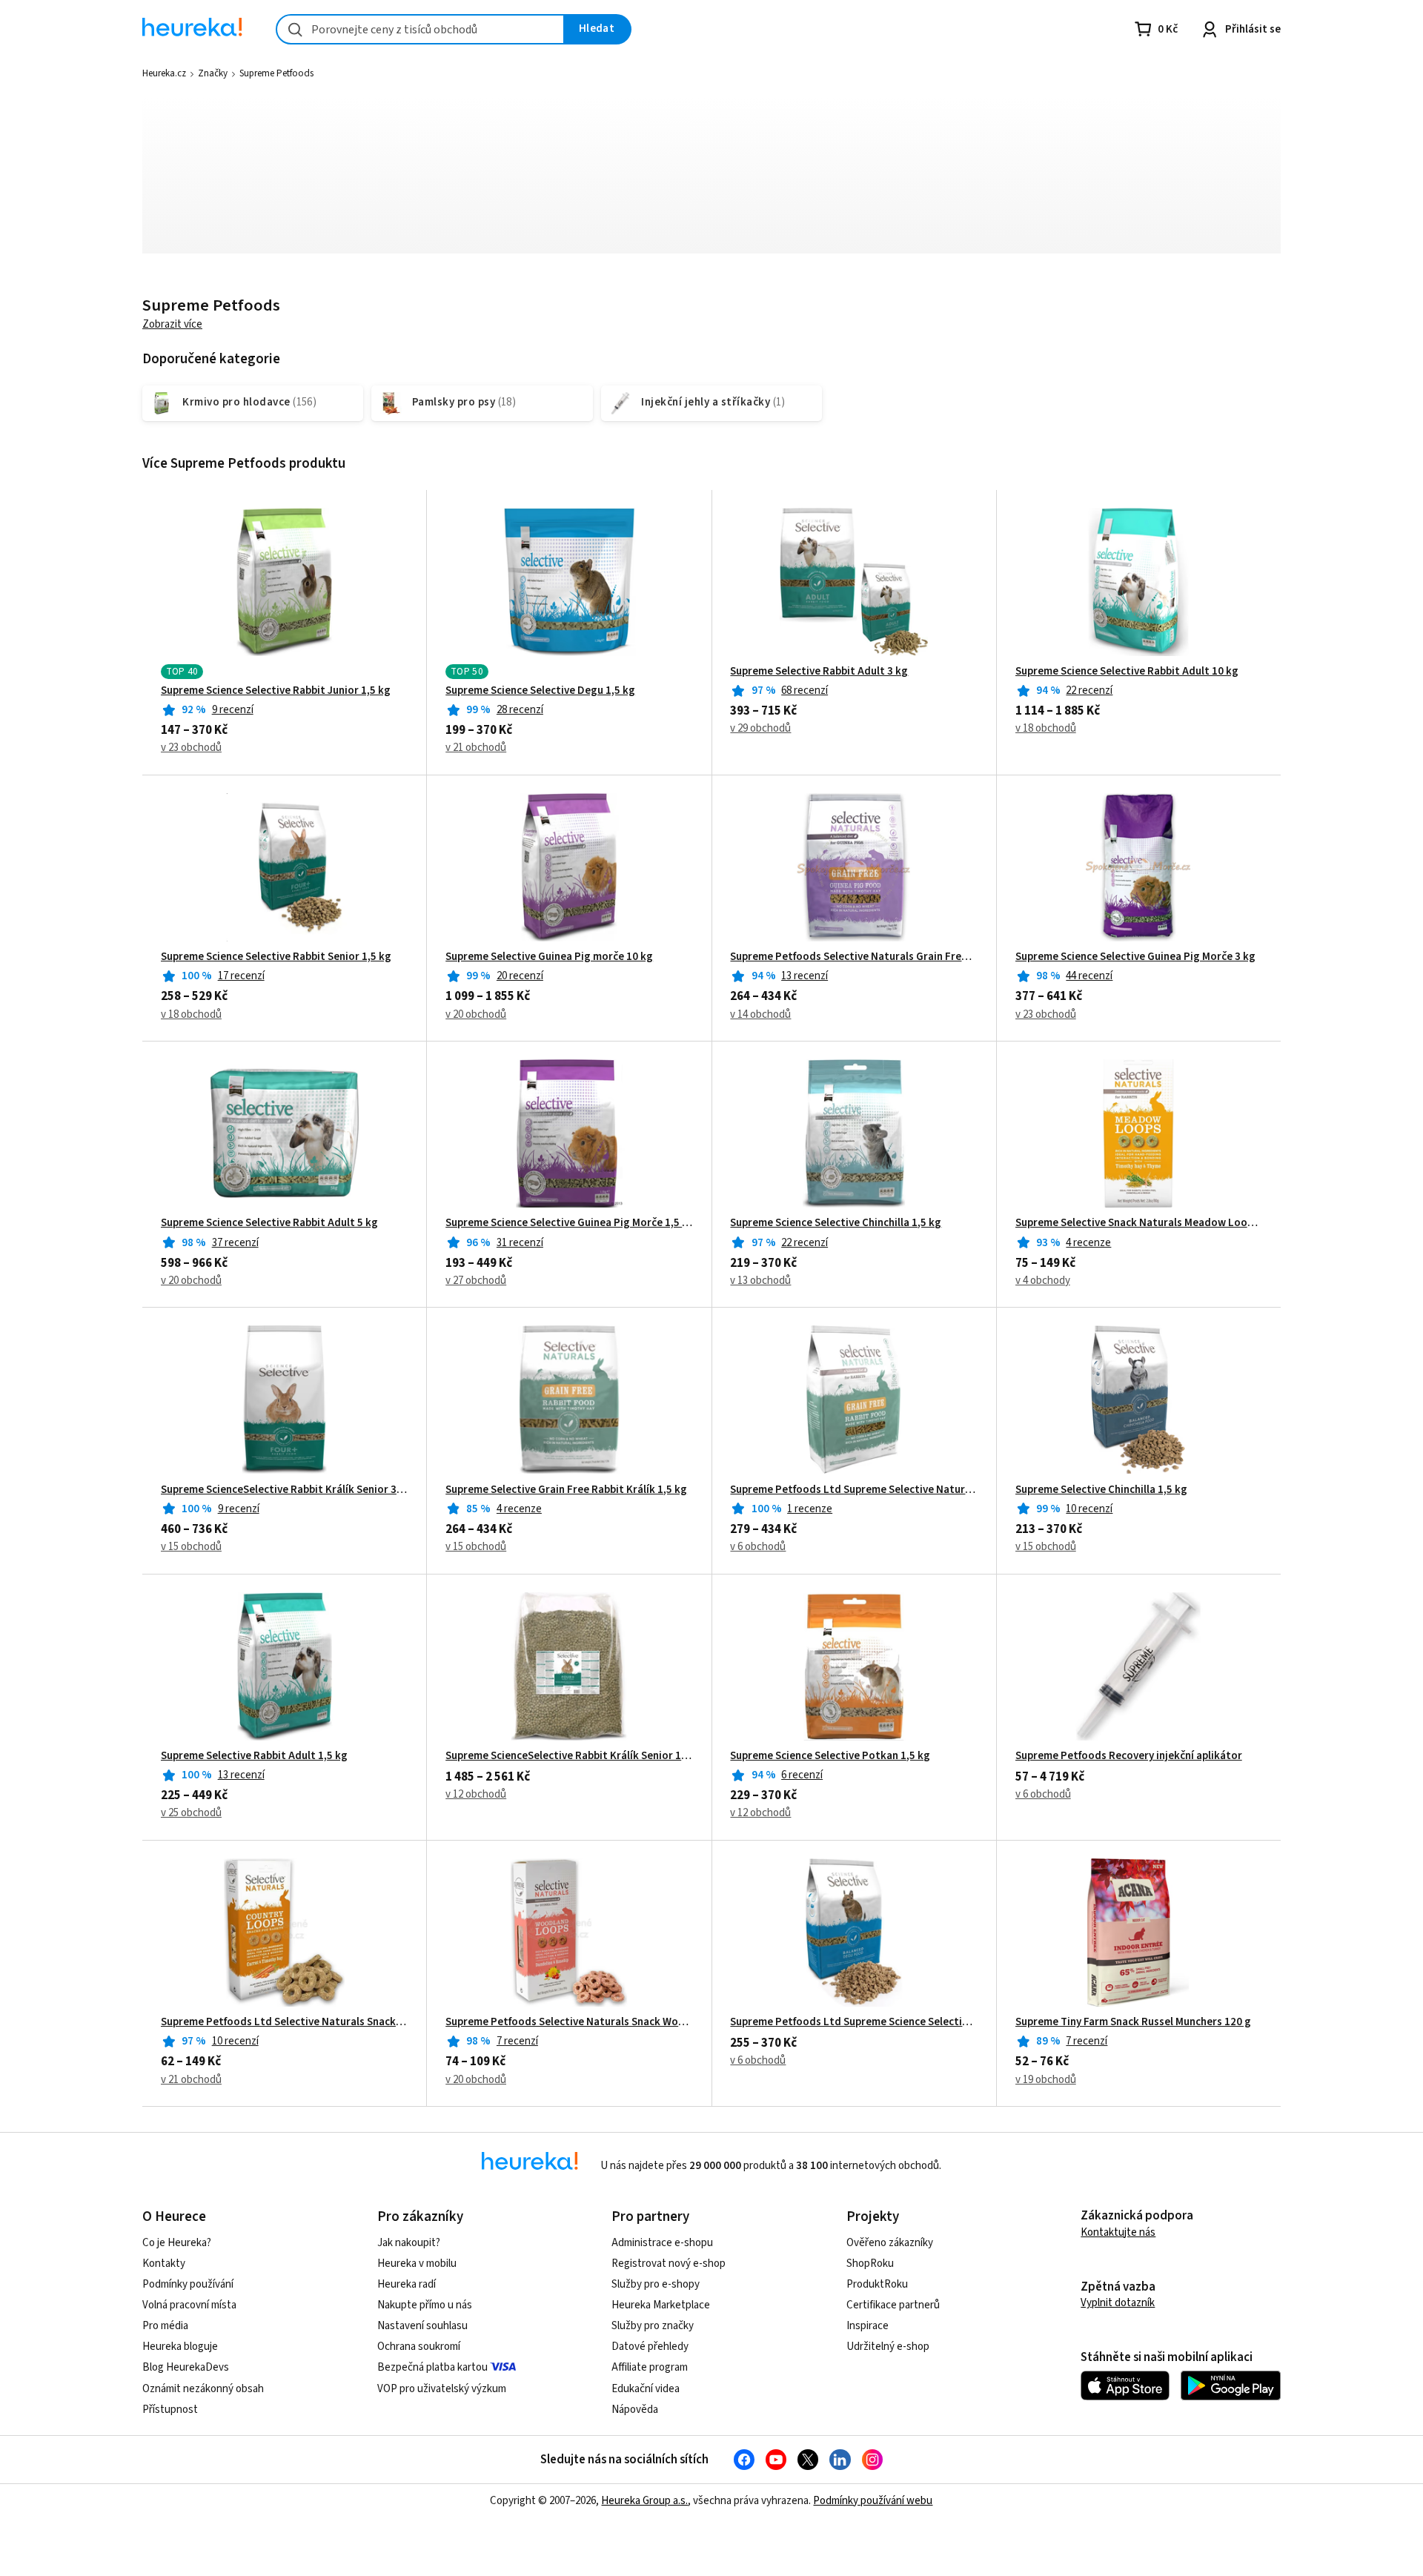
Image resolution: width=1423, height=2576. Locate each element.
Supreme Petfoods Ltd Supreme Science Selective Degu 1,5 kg (853, 2022)
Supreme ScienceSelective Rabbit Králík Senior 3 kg (284, 1490)
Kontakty (164, 2264)
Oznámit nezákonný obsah (203, 2389)
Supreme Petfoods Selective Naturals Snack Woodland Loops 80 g (569, 2022)
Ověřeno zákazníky (890, 2243)
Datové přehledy (650, 2347)
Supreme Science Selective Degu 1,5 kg (540, 691)
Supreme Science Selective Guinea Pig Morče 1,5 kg (569, 1223)
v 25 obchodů (191, 1813)
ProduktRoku (877, 2284)
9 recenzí (233, 710)
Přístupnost (170, 2410)
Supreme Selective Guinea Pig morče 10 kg (549, 957)
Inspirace (868, 2326)
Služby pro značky (653, 2326)
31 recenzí (520, 1243)
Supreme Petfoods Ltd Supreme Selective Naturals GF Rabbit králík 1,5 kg (853, 1490)
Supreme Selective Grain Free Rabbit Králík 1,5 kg (566, 1490)
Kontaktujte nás (1118, 2232)
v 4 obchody (1043, 1281)
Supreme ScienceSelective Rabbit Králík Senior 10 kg (569, 1756)
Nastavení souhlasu (422, 2326)
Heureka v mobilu (417, 2264)
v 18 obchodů (1046, 728)
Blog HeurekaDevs (186, 2367)
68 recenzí (805, 691)
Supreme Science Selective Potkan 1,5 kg (830, 1756)
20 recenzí (520, 976)
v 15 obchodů (191, 1547)
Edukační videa (646, 2389)
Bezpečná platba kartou (432, 2367)
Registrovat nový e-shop (669, 2264)
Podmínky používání (188, 2284)
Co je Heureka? (177, 2243)
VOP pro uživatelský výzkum (442, 2389)
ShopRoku (870, 2264)
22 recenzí (1089, 691)
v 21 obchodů (476, 748)
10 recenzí (1089, 1509)
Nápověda (635, 2410)
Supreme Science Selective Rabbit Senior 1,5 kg (276, 957)
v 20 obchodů (476, 1014)
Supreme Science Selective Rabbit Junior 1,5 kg (276, 691)
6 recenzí (802, 1775)
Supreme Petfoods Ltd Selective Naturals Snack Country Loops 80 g (284, 2022)
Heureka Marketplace (661, 2305)
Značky (213, 73)
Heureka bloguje (180, 2347)
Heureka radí (407, 2284)
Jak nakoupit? (409, 2243)
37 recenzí (235, 1243)
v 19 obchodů (1046, 2080)
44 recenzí (1089, 976)
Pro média (165, 2326)
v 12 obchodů (476, 1794)
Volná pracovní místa (189, 2305)
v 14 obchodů (760, 1014)
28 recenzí (520, 710)
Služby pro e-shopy (656, 2284)
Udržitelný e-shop (888, 2347)
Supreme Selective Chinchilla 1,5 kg (1101, 1490)
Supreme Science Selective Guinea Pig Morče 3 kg (1135, 957)
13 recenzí (805, 976)
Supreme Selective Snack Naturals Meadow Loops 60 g (1139, 1223)
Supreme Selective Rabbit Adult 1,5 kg (254, 1756)
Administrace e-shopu (662, 2243)
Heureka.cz (164, 73)
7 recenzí (517, 2041)
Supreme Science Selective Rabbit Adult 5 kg (269, 1223)
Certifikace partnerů (893, 2305)
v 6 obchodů (758, 1547)
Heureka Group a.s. (644, 2501)
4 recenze (1088, 1243)
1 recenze (810, 1509)
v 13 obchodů (760, 1281)
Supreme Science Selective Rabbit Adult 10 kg (1127, 672)
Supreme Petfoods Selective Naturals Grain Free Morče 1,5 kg (853, 957)
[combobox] (420, 29)
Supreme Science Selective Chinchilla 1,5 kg (836, 1223)
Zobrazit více (172, 324)
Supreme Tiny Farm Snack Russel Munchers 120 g (1133, 2022)
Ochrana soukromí (419, 2347)
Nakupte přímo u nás (425, 2305)
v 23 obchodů (191, 748)
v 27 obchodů (476, 1281)
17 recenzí (241, 976)
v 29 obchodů (760, 728)
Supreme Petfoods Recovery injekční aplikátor (1129, 1756)
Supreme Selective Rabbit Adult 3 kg (819, 672)
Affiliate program (650, 2367)
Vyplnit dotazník (1118, 2303)
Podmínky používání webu (873, 2501)
